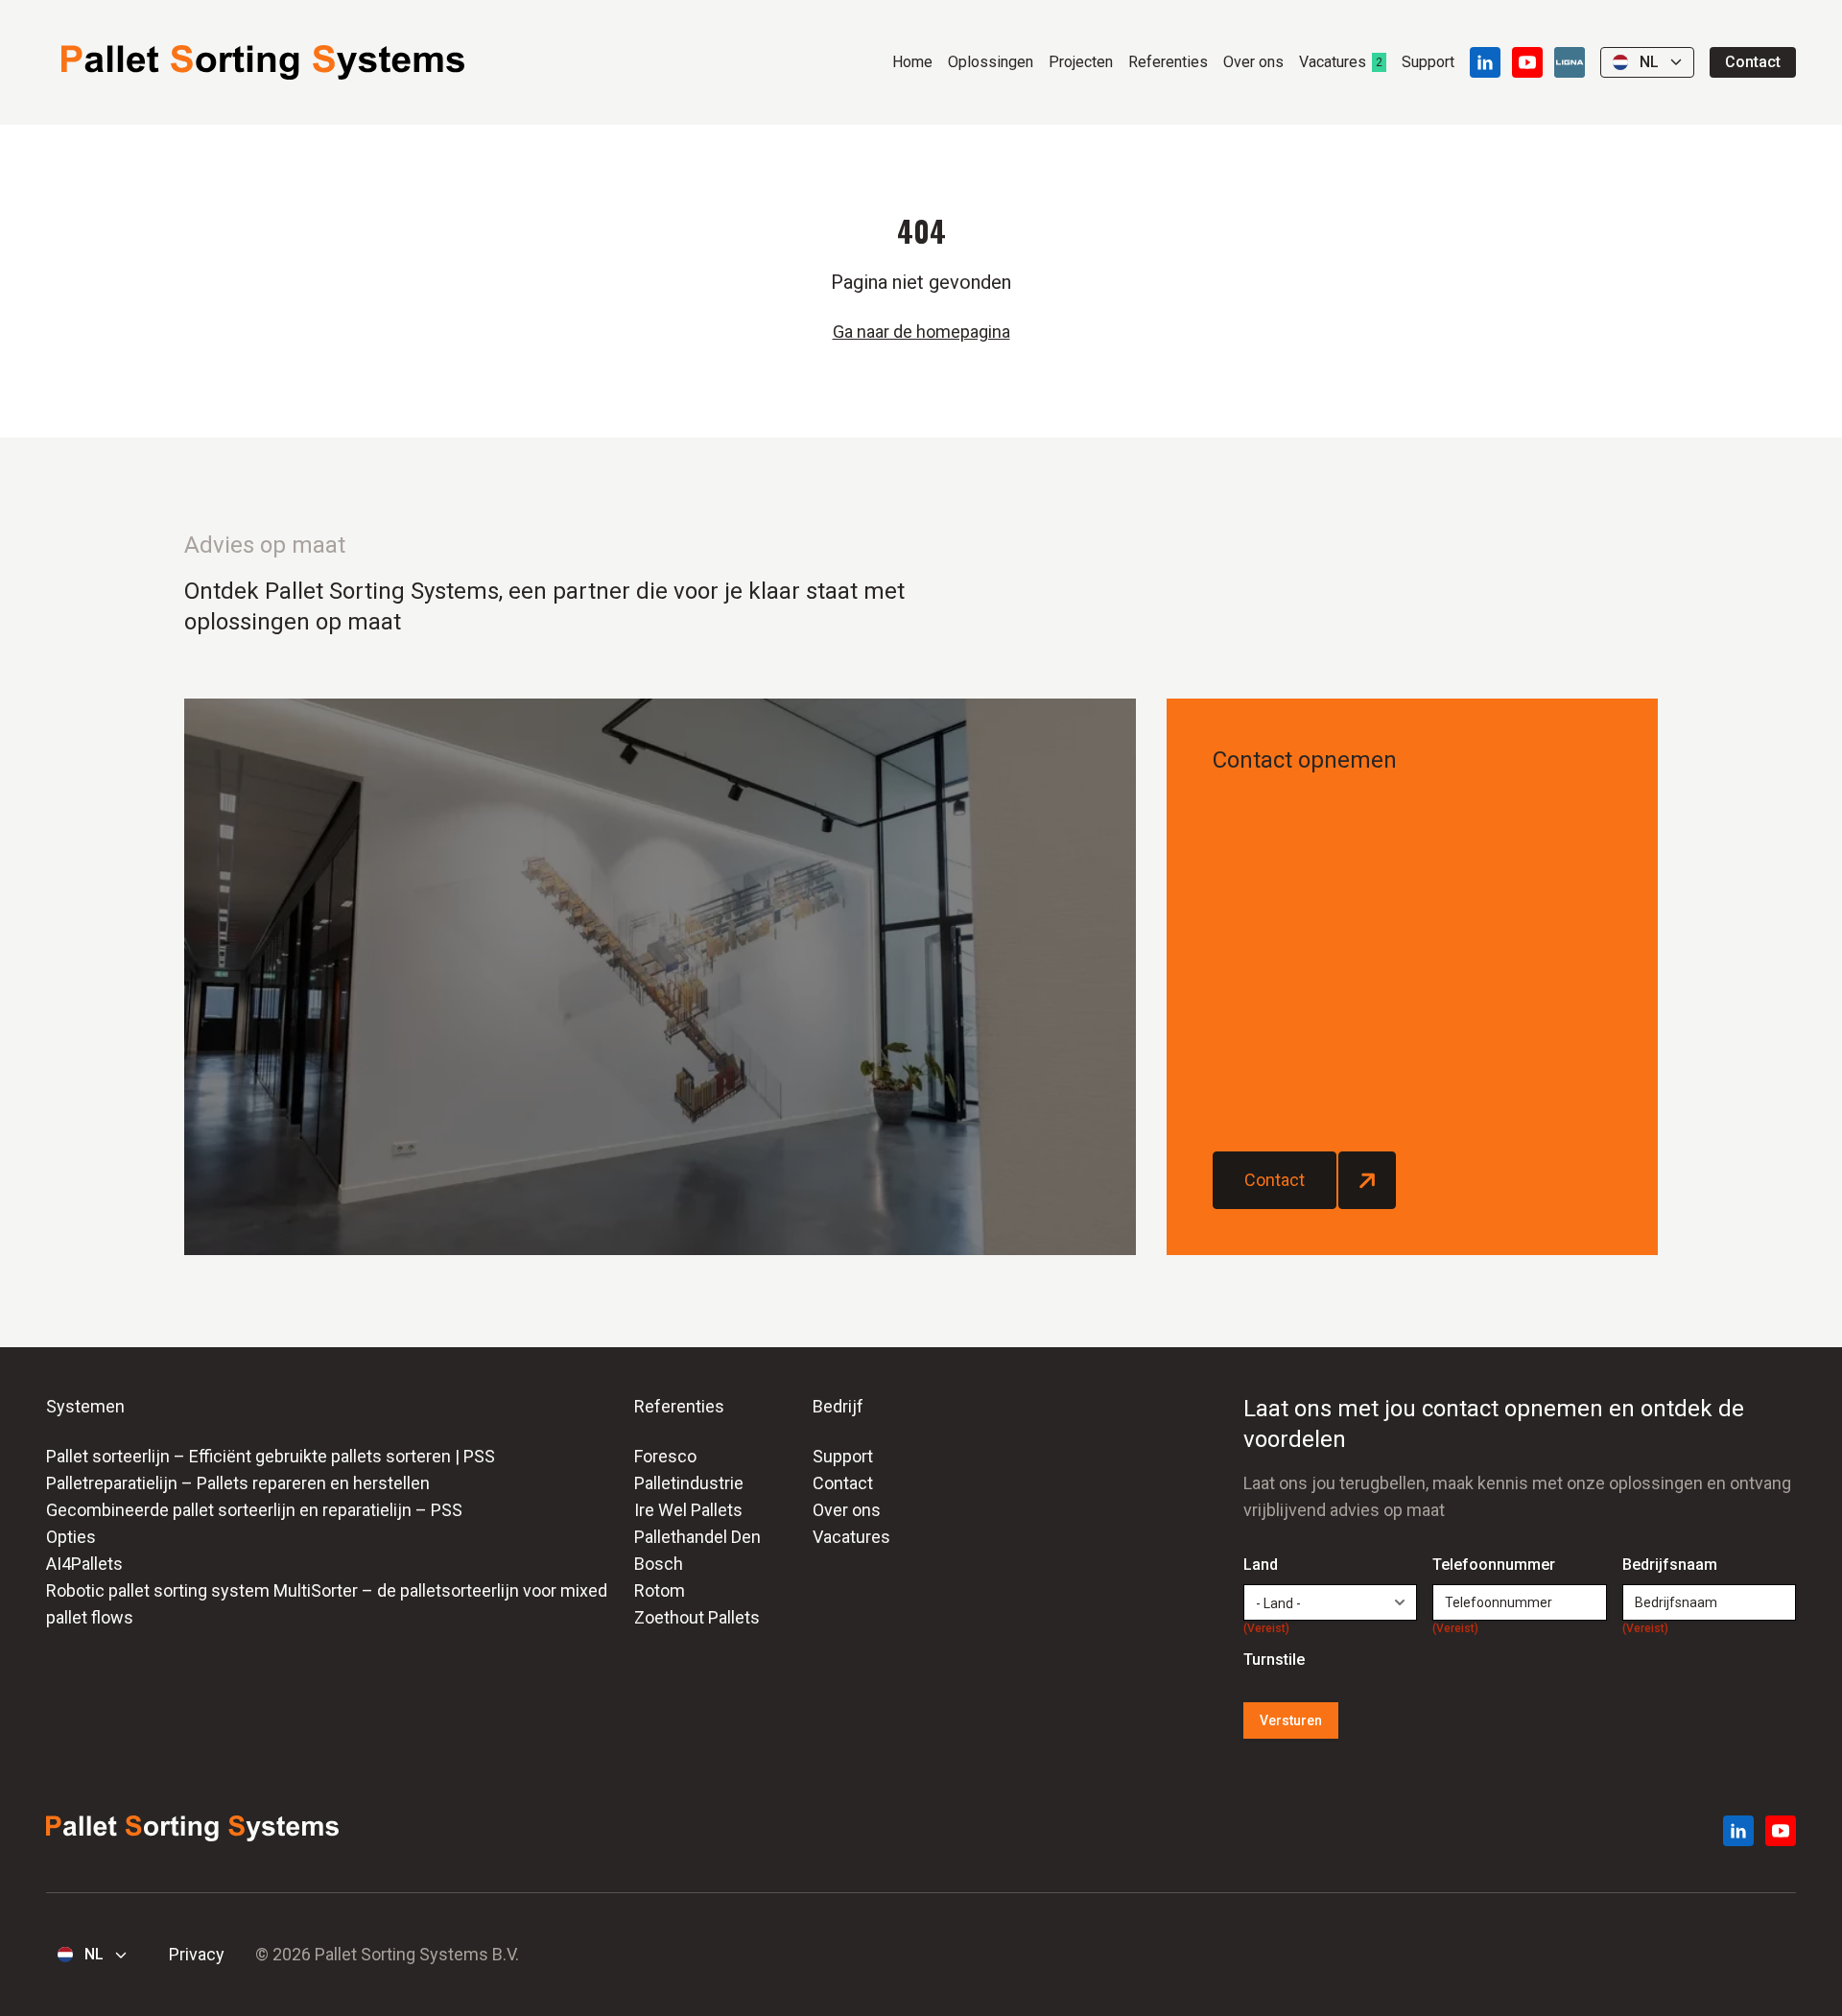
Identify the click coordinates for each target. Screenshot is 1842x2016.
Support (1428, 62)
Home (912, 62)
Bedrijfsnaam (1670, 1566)
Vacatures (1333, 62)
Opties (71, 1537)
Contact (1753, 62)
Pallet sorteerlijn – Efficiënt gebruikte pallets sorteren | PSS (271, 1456)
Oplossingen (991, 62)
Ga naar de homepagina (921, 332)
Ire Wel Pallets (688, 1510)
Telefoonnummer (1494, 1566)
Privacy (197, 1954)
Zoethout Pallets (697, 1617)
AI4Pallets (84, 1564)
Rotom (660, 1590)
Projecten (1081, 62)
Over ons (1253, 62)
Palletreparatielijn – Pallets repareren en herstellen (238, 1483)
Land (1266, 1566)
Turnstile (1274, 1660)
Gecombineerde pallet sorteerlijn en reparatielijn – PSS (254, 1510)
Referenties (1168, 62)
